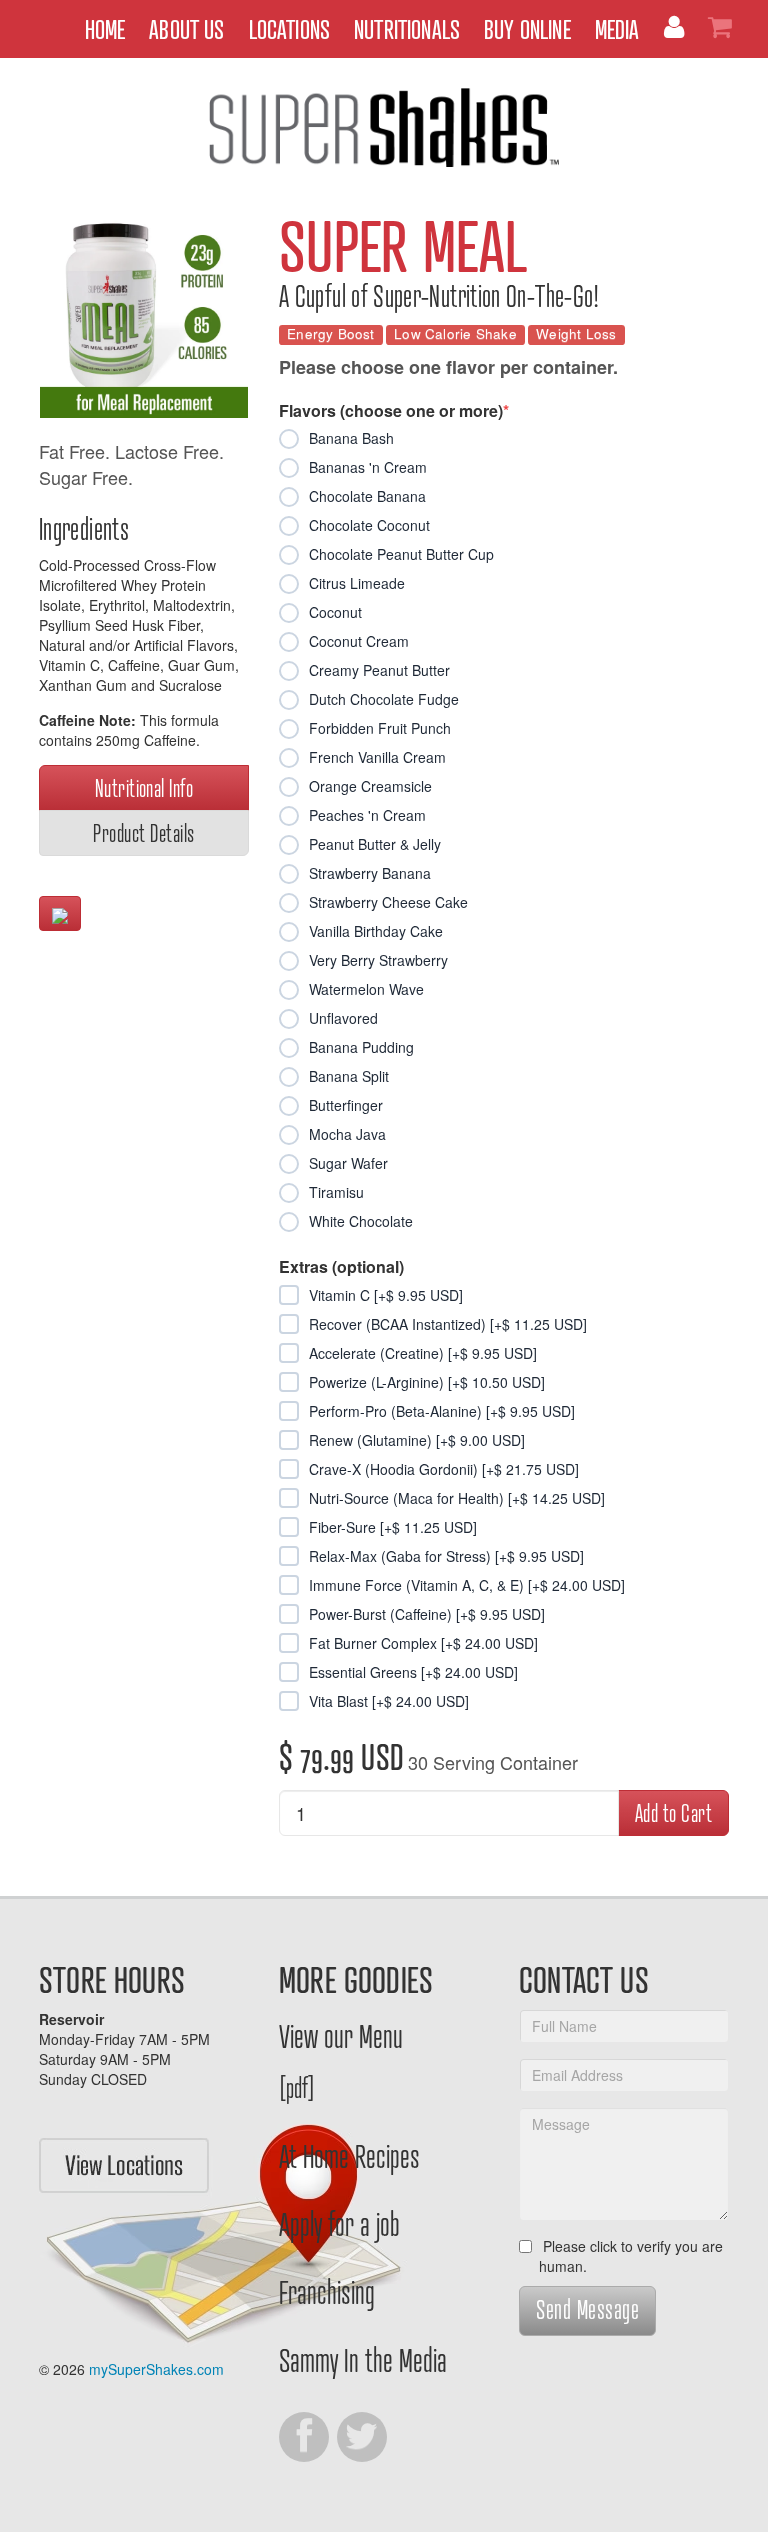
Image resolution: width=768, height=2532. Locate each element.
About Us (186, 28)
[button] (60, 913)
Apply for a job (339, 2223)
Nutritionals (407, 28)
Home (105, 28)
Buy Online (527, 28)
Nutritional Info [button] (144, 787)
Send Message (587, 2308)
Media (617, 28)
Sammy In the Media (363, 2359)
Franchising (327, 2291)
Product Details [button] (143, 832)
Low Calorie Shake (455, 334)
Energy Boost (331, 334)
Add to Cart (673, 1812)
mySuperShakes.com (156, 2369)
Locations (290, 28)
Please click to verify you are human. (631, 2256)
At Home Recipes (349, 2155)
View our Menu (341, 2059)
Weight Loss (576, 334)
